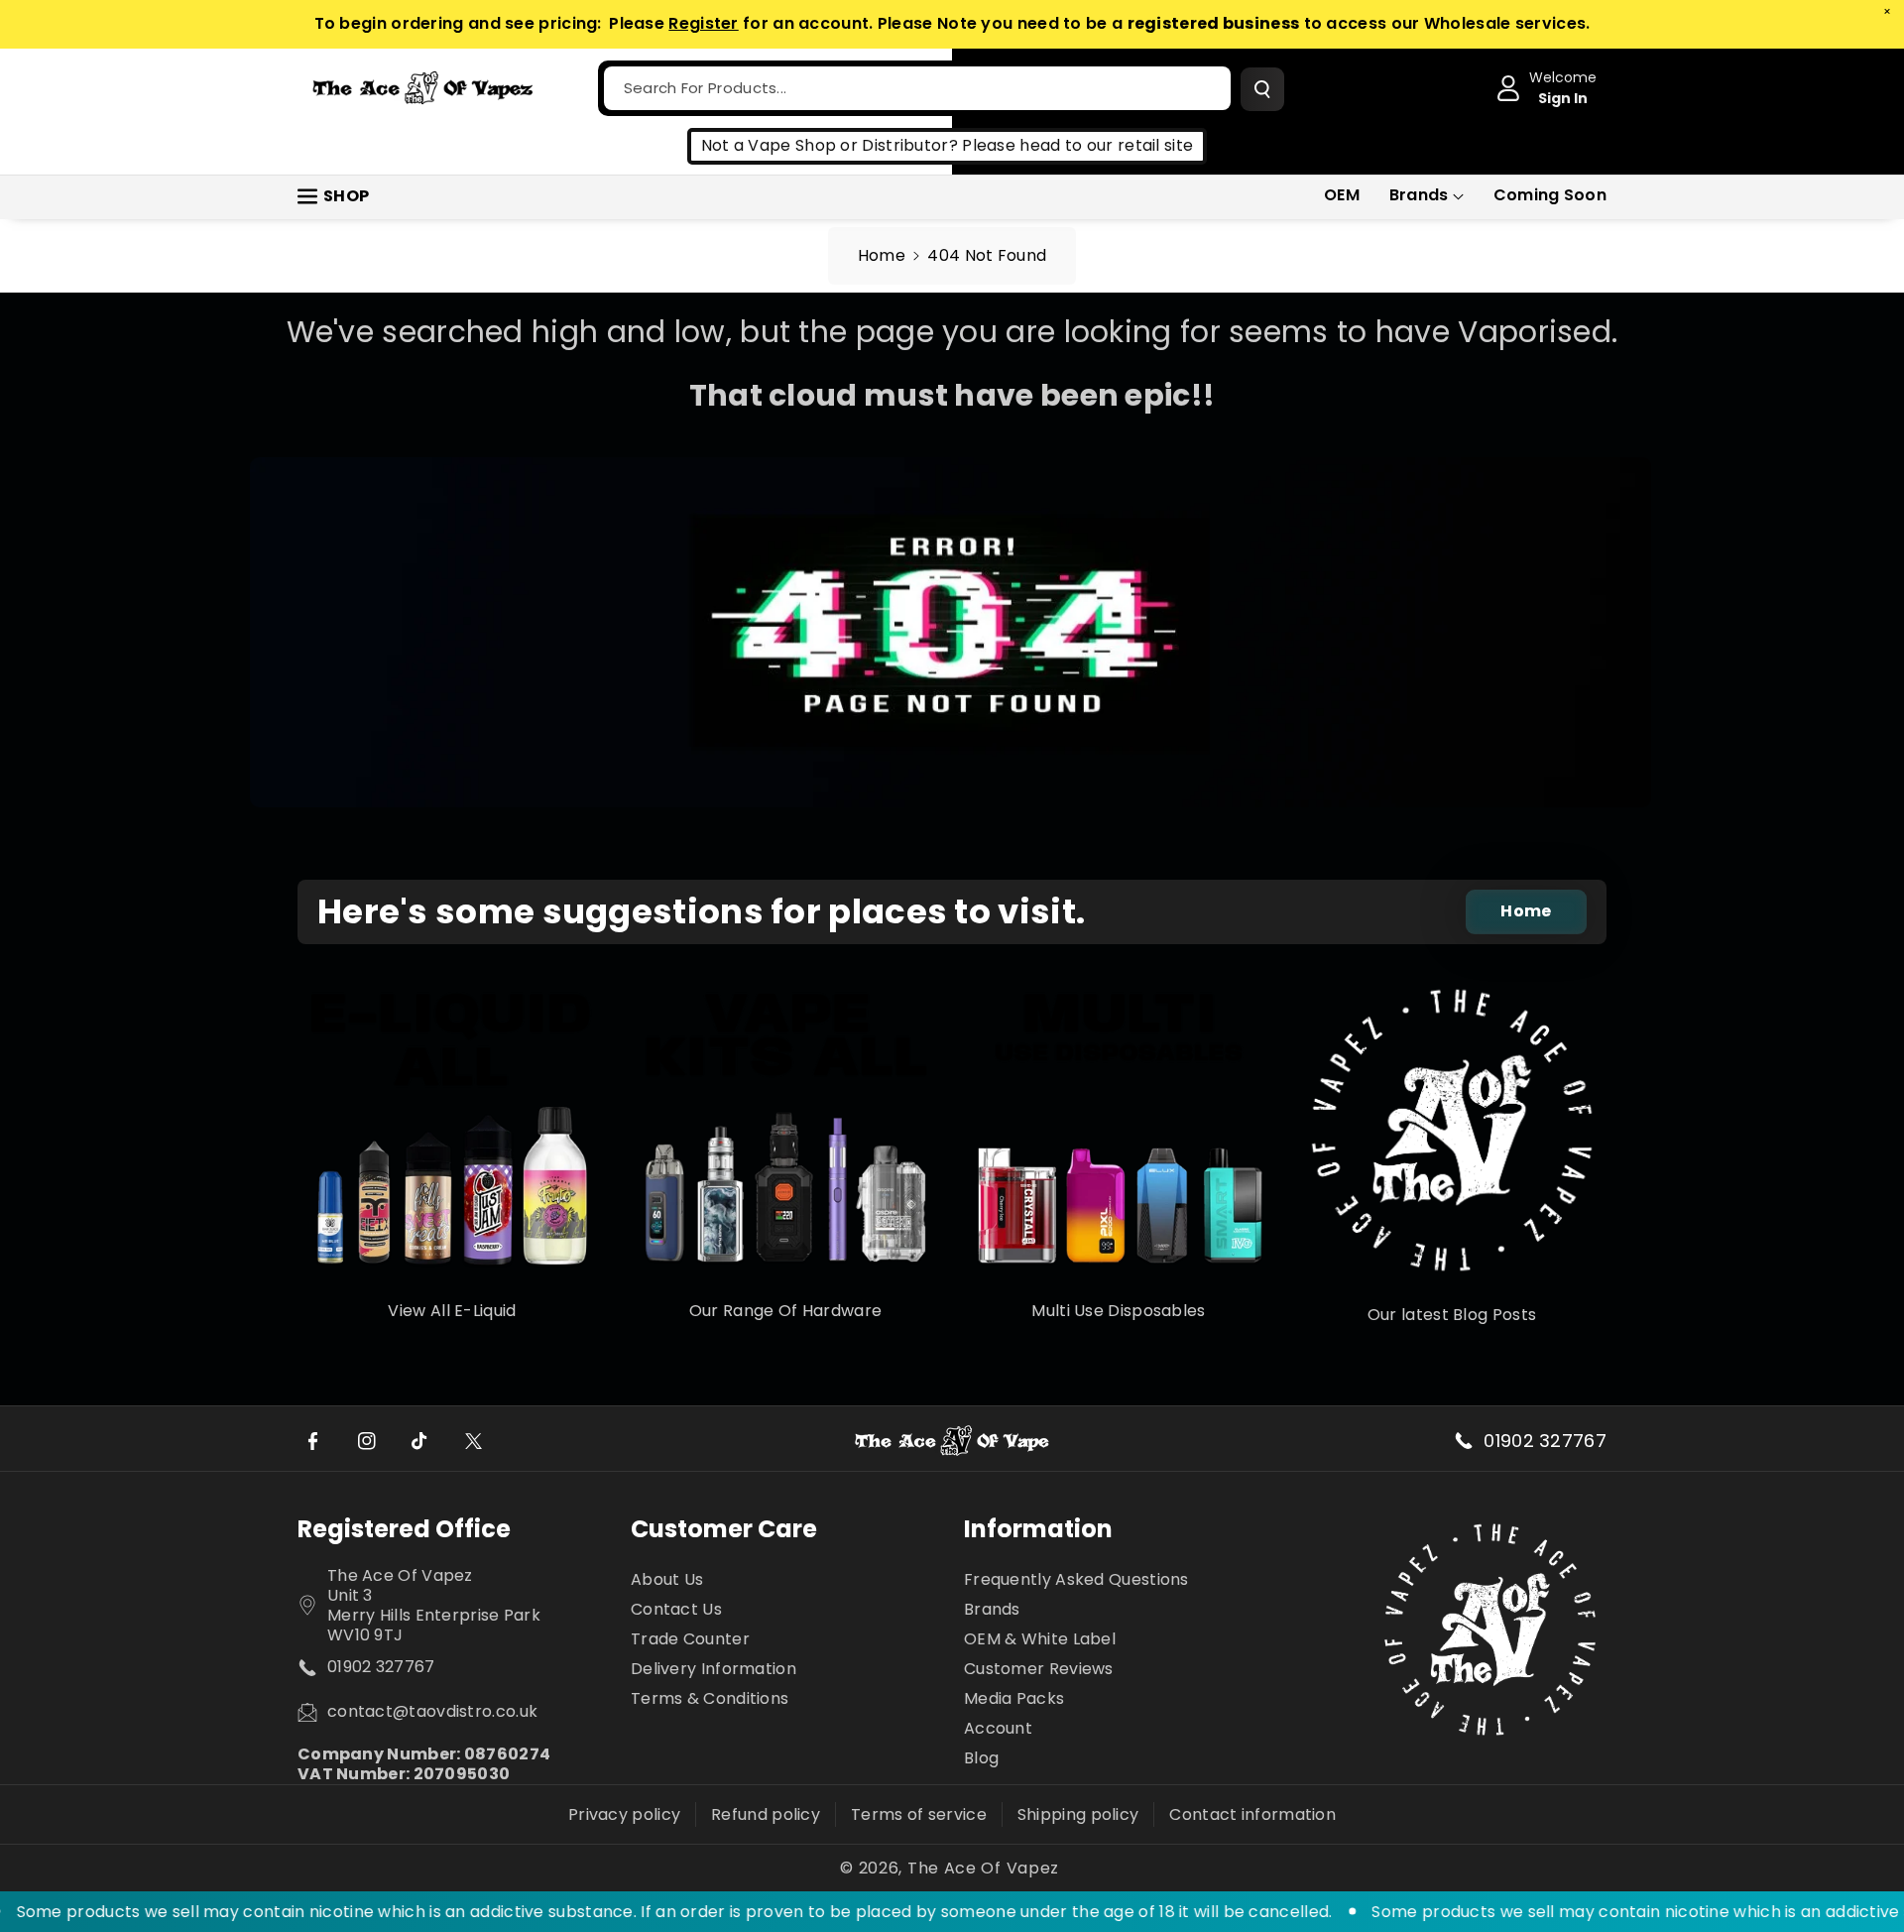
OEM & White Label (1040, 1639)
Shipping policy (1078, 1814)
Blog (981, 1758)
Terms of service (919, 1814)
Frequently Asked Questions (1076, 1580)
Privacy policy (624, 1814)
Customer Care (724, 1529)
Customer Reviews (1039, 1669)
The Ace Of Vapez (983, 1869)
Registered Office (404, 1529)
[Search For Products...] (1262, 89)
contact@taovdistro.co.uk (432, 1712)
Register (703, 23)
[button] (1427, 196)
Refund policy (766, 1814)
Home (882, 255)
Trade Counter (690, 1639)
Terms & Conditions (710, 1698)
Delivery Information (714, 1669)
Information (1038, 1529)
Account (998, 1728)
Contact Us (676, 1609)
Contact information (1252, 1814)
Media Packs (1014, 1698)
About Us (667, 1580)
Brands (1419, 195)
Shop (346, 196)
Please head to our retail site (1077, 145)
